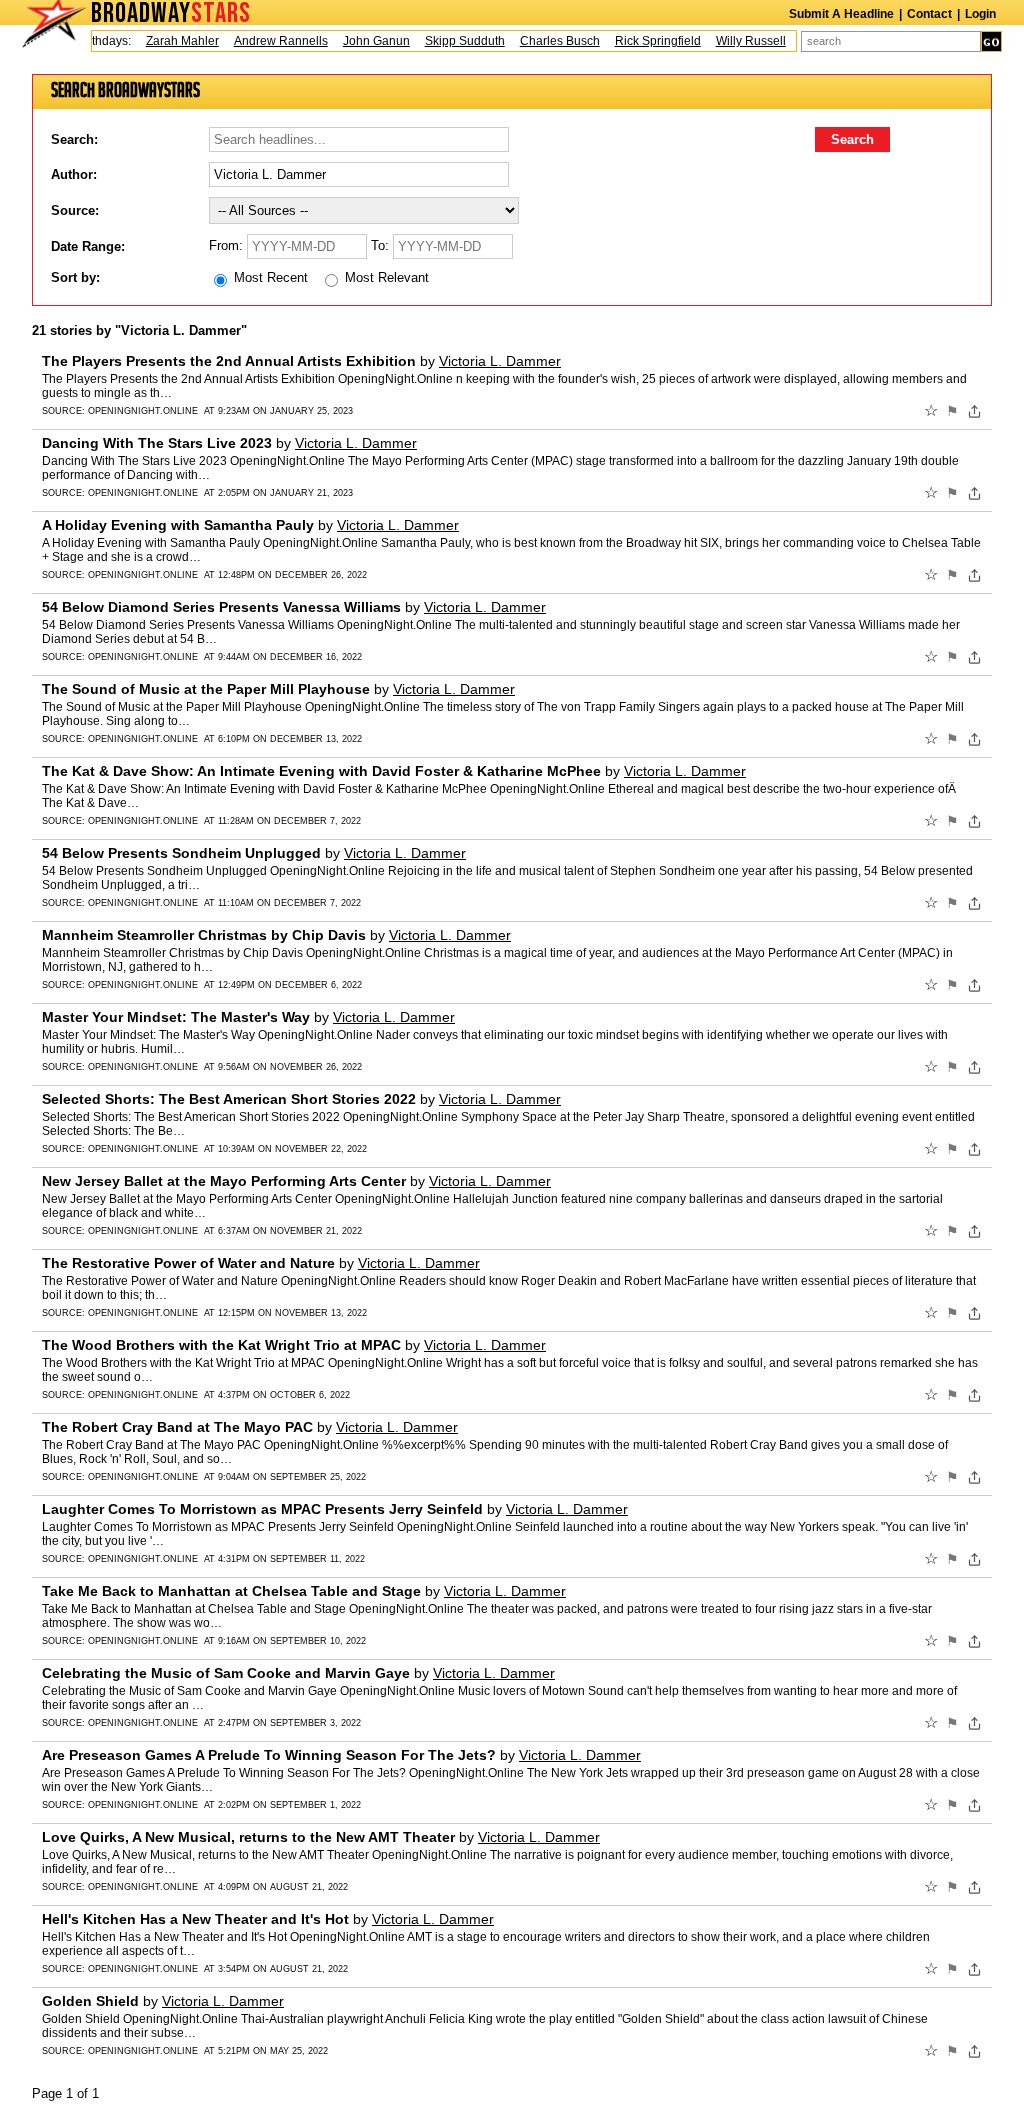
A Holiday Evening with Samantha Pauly (178, 525)
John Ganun (361, 41)
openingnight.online (143, 411)
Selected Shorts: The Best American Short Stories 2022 (229, 1099)
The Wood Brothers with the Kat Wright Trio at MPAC (221, 1345)
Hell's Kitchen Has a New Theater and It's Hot (195, 1919)
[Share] (974, 411)
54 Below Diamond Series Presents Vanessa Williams (221, 607)
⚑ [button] (952, 411)
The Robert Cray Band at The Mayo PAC (177, 1427)
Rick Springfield (643, 41)
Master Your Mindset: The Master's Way (176, 1017)
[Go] (991, 41)
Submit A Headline (841, 14)
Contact (929, 14)
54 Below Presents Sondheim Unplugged (181, 853)
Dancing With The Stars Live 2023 (157, 443)
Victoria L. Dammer (500, 361)
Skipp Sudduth (450, 41)
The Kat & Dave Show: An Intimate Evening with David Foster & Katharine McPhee (321, 771)
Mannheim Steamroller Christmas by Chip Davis (204, 935)
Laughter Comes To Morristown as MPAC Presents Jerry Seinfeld (262, 1509)
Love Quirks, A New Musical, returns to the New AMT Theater (248, 1837)
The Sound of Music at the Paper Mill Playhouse (206, 689)
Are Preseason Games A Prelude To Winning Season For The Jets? (269, 1755)
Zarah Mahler (167, 41)
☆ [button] (931, 411)
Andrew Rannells (266, 41)
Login (980, 14)
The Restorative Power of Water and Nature (188, 1263)
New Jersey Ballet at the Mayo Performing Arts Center (224, 1181)
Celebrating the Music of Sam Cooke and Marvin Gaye (226, 1673)
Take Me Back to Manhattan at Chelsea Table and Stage (231, 1591)
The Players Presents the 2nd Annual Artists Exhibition (229, 361)
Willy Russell (736, 41)
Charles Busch (545, 41)
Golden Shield (90, 2001)
